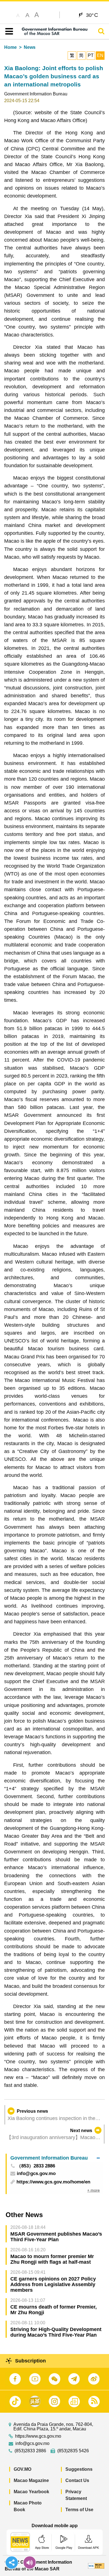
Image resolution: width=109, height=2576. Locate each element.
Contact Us (77, 2480)
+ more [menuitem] (93, 2190)
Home (10, 47)
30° (92, 15)
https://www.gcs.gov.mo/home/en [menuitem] (53, 2182)
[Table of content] (8, 31)
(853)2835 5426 (73, 2451)
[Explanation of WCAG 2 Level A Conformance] (96, 2565)
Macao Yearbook (31, 2492)
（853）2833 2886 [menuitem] (36, 2166)
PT (91, 55)
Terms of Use (79, 2510)
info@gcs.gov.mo (32, 2444)
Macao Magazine (31, 2480)
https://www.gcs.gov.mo (38, 2436)
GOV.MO (22, 2469)
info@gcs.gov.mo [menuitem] (36, 2174)
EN (100, 55)
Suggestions (79, 2469)
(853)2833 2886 (30, 2451)
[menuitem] (55, 2158)
